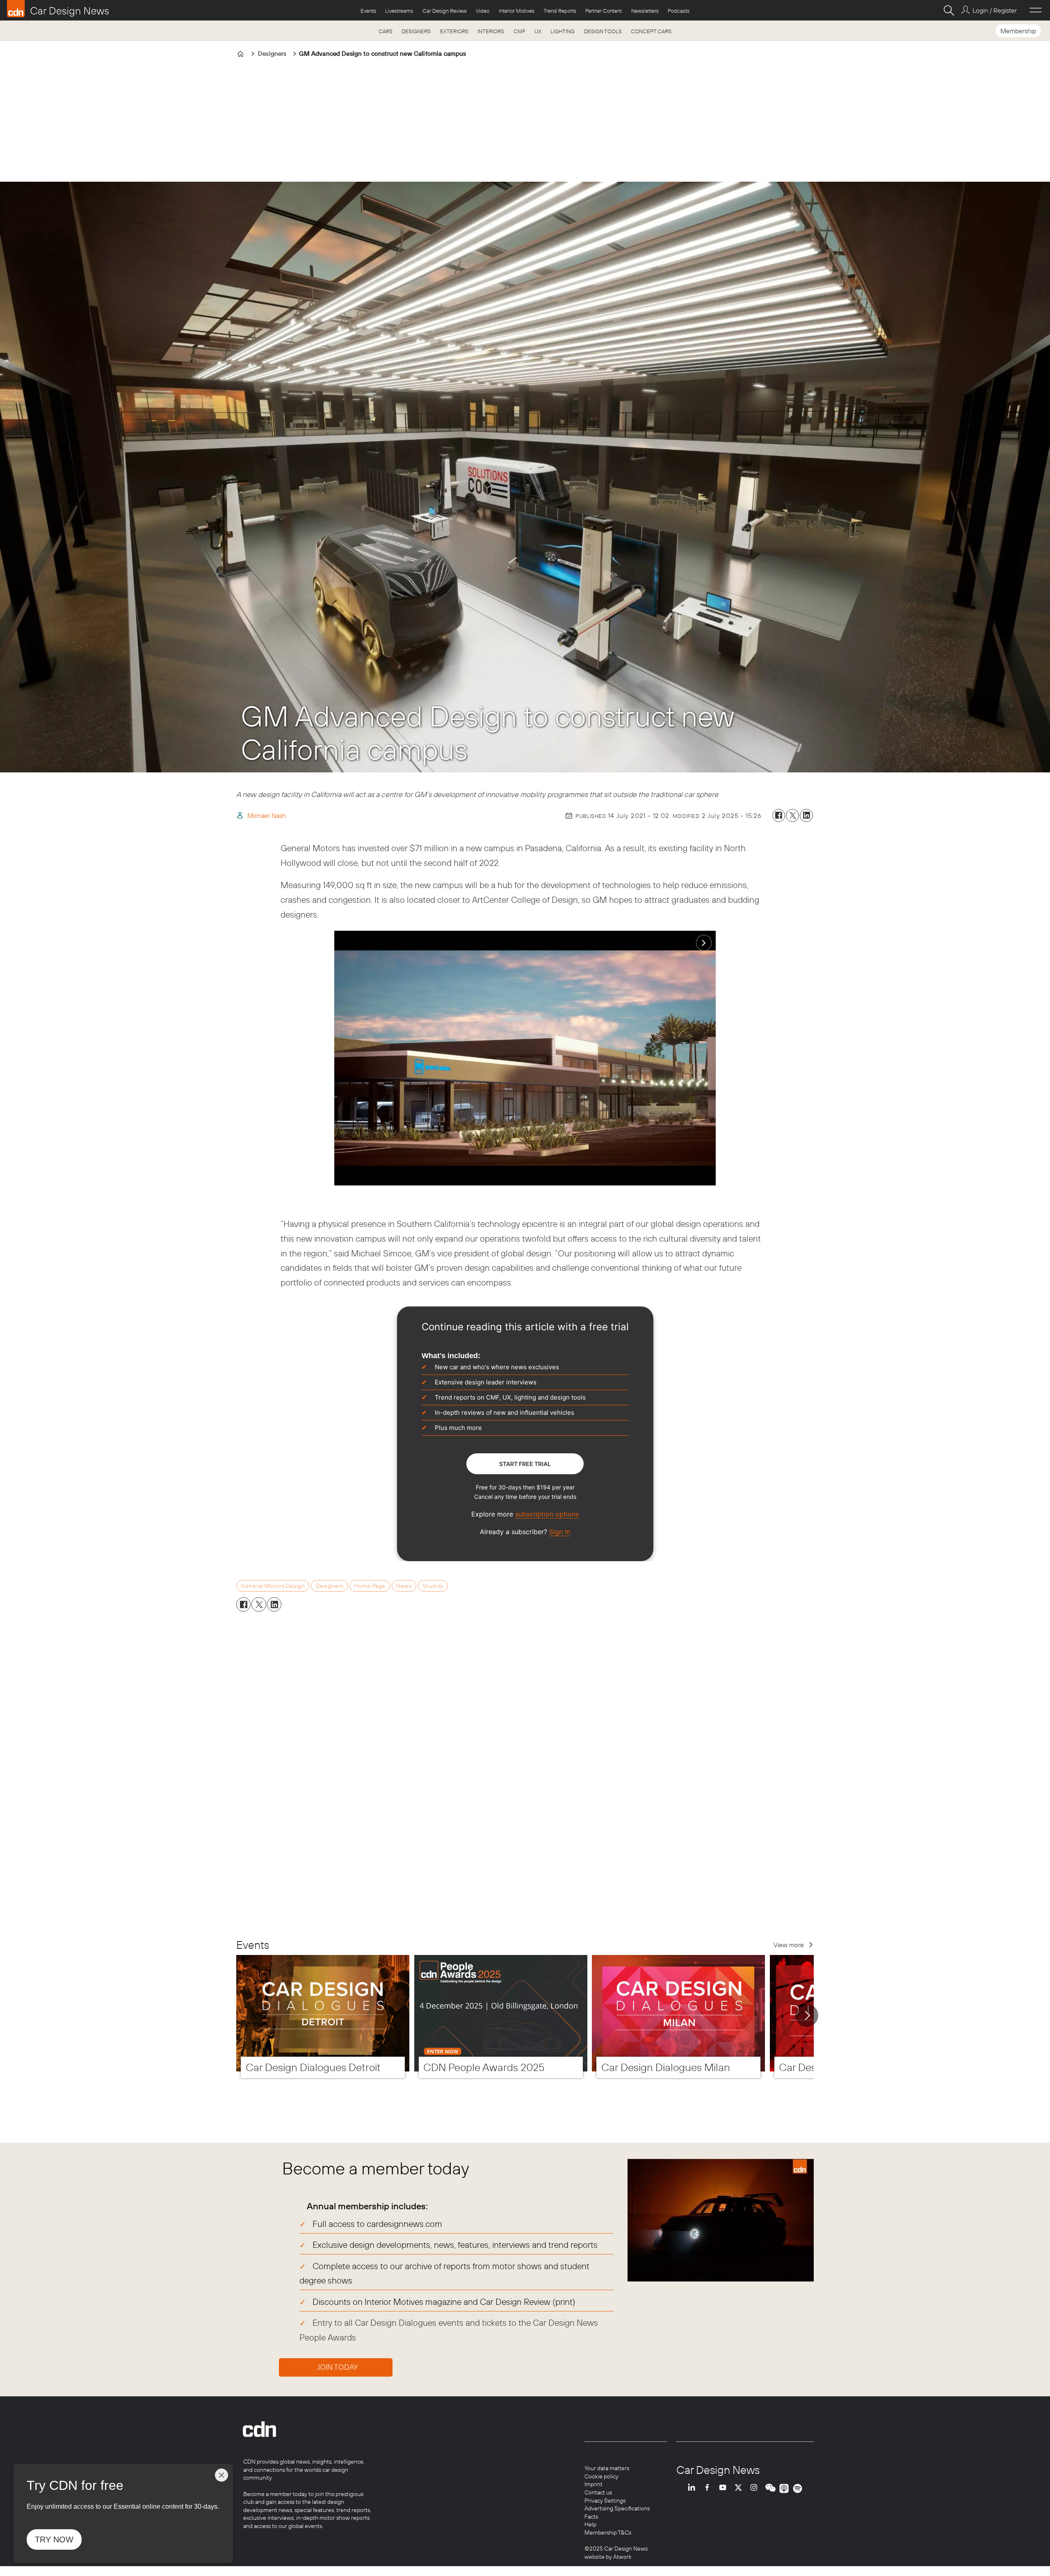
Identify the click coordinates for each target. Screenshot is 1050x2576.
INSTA (756, 2488)
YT (725, 2488)
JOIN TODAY (338, 2367)
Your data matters (607, 2468)
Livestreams (399, 11)
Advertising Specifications (617, 2508)
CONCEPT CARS (651, 31)
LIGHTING (563, 31)
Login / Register (994, 10)
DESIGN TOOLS (603, 31)
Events (368, 11)
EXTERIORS (454, 31)
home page (370, 1586)
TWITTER (740, 2488)
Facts (591, 2517)
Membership (1018, 31)
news (404, 1586)
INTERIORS (491, 31)
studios (433, 1586)
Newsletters (645, 11)
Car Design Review (445, 11)
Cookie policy (601, 2476)
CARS (386, 31)
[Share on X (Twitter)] (792, 815)
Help (590, 2524)
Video (483, 11)
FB (709, 2488)
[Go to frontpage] (58, 9)
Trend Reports (560, 11)
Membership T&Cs (608, 2533)
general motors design (273, 1586)
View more (789, 1945)
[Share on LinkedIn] (806, 815)
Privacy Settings (605, 2501)
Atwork (622, 2557)
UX (538, 31)
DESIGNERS (416, 31)
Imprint (593, 2484)
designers (330, 1586)
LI (694, 2488)
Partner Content (604, 11)
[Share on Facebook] (779, 815)
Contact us (598, 2492)
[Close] (221, 2475)
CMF (519, 31)
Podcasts (679, 11)
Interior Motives (517, 11)
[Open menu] (1036, 10)
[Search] (949, 10)
